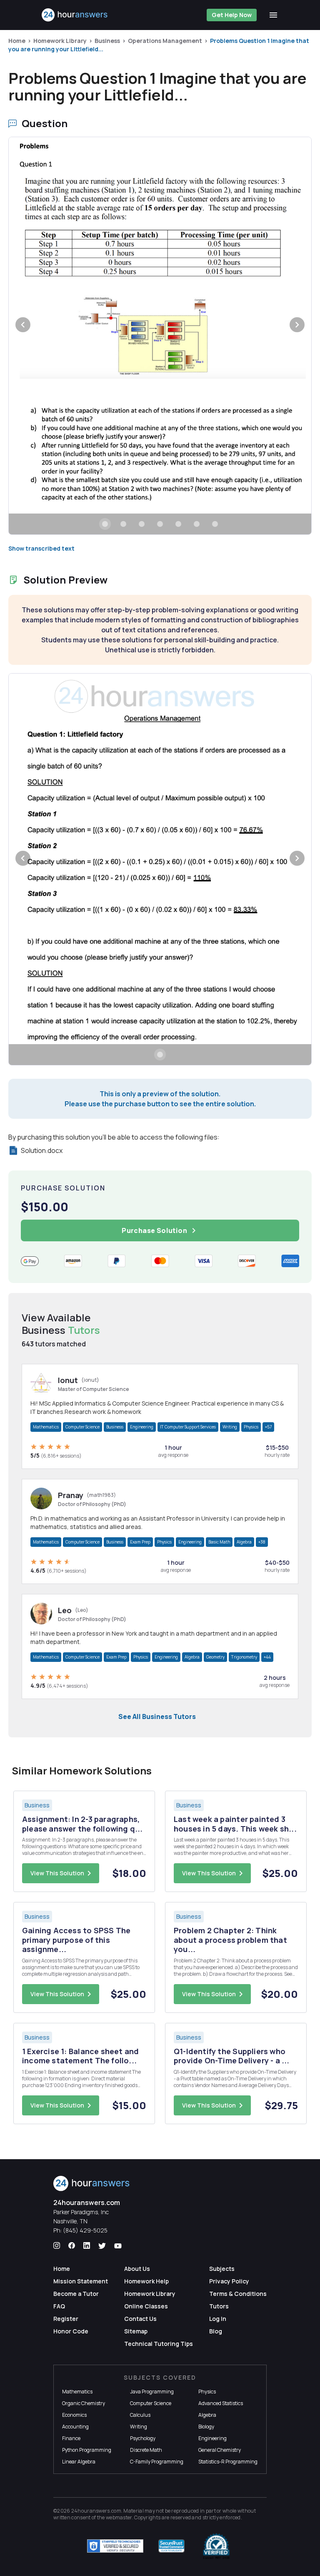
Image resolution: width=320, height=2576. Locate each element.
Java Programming (152, 2392)
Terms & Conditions (238, 2294)
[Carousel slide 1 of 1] (160, 1055)
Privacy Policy (229, 2281)
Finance (71, 2438)
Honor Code (71, 2331)
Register (66, 2319)
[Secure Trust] (171, 2546)
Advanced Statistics (221, 2403)
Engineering (142, 1427)
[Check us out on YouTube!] (118, 2246)
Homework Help (146, 2281)
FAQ (59, 2306)
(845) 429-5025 (85, 2230)
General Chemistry (220, 2450)
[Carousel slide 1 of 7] (105, 524)
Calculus (140, 2415)
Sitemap (136, 2331)
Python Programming (87, 2450)
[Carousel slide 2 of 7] (123, 524)
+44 (267, 1657)
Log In (218, 2319)
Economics (74, 2415)
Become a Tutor (76, 2294)
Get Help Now (232, 15)
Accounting (75, 2427)
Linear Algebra (79, 2462)
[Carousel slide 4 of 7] (160, 524)
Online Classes (146, 2306)
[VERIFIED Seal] (216, 2546)
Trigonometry (244, 1657)
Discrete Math (146, 2450)
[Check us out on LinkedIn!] (87, 2246)
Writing (230, 1427)
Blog (216, 2331)
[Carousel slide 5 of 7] (178, 524)
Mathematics (46, 1427)
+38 (262, 1542)
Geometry (215, 1657)
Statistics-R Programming (228, 2462)
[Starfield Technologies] (115, 2546)
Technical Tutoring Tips (159, 2344)
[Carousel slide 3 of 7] (142, 524)
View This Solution (57, 1873)
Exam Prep (140, 1542)
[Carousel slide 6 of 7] (197, 524)
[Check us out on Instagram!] (57, 2246)
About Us (137, 2269)
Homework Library (60, 41)
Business (107, 41)
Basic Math (219, 1542)
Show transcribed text (41, 548)
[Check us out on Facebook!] (72, 2246)
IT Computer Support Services (188, 1427)
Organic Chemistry (84, 2403)
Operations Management (165, 41)
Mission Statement (81, 2281)
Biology (206, 2427)
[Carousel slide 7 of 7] (215, 524)
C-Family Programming (157, 2462)
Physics (251, 1427)
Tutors (219, 2306)
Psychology (143, 2438)
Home (17, 41)
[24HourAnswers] (75, 15)
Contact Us (140, 2319)
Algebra (244, 1542)
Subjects (222, 2269)
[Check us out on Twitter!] (102, 2246)
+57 (268, 1427)
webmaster (119, 2517)
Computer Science (82, 1427)
